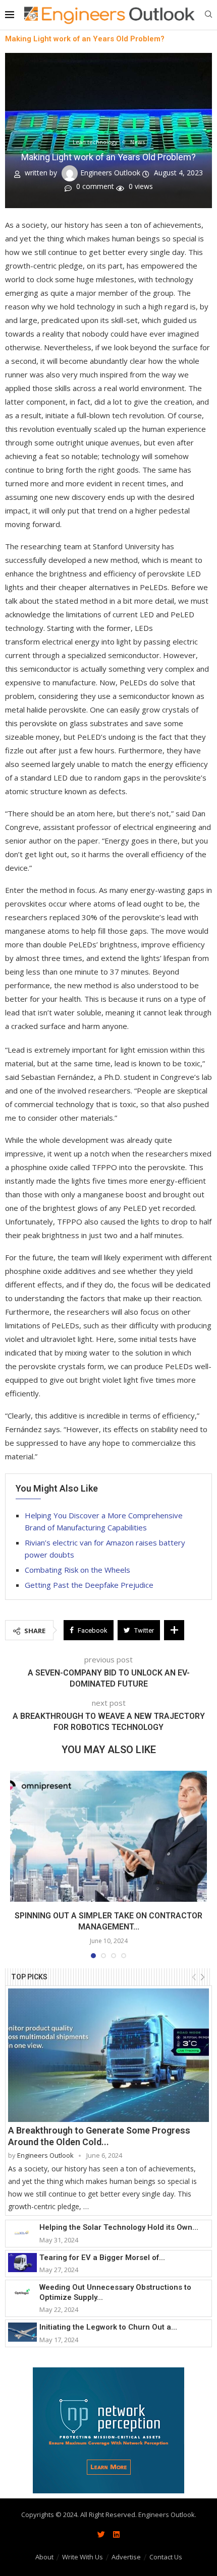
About (44, 2557)
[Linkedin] (116, 2535)
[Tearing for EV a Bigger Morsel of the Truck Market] (22, 2263)
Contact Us (166, 2557)
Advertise (126, 2557)
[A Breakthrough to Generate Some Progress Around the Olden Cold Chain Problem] (108, 2055)
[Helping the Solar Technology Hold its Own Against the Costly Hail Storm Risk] (22, 2232)
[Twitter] (101, 2535)
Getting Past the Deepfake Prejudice (89, 1585)
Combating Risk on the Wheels (77, 1570)
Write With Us (83, 2557)
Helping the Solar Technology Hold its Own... (119, 2227)
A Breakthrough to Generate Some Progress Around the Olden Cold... (99, 2136)
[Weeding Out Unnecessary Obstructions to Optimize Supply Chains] (22, 2292)
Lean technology (95, 142)
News (138, 142)
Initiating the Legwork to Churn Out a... (108, 2327)
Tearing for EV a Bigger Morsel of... (102, 2258)
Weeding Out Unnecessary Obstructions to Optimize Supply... (115, 2292)
